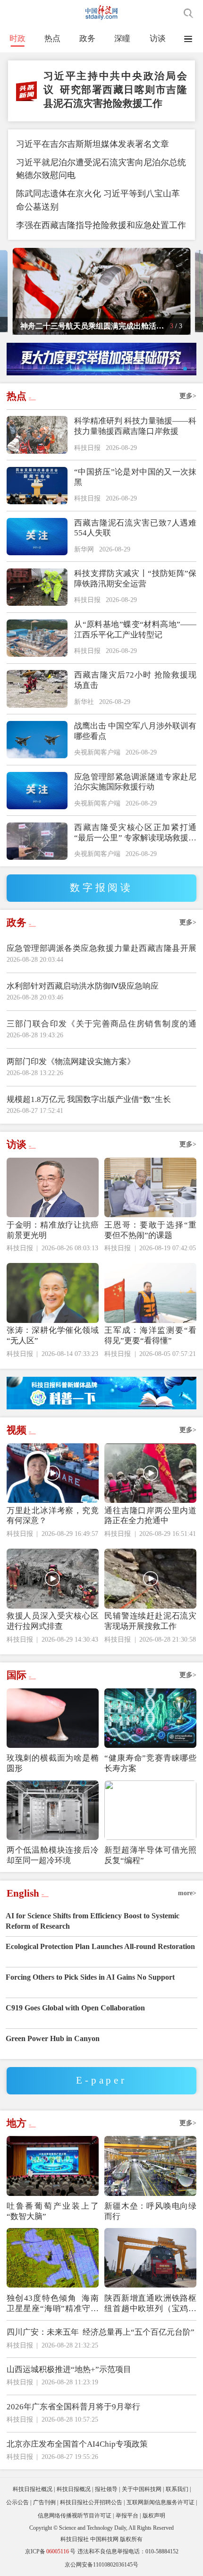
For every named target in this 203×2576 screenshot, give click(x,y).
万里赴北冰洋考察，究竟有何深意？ (53, 1516)
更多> (188, 396)
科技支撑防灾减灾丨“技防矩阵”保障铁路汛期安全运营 (135, 579)
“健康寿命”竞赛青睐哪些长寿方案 (150, 1763)
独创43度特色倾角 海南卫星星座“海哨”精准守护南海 (53, 2304)
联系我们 (177, 2489)
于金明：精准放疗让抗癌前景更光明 (53, 1230)
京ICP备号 (50, 2551)
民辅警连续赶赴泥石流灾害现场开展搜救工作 (150, 1621)
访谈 (158, 38)
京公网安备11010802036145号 (101, 2565)
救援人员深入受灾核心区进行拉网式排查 (53, 1621)
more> (187, 1893)
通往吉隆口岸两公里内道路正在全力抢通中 (150, 1516)
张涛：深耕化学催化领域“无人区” (53, 1335)
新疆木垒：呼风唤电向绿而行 (150, 2211)
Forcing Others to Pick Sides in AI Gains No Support (90, 1977)
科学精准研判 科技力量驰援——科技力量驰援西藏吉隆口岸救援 (135, 426)
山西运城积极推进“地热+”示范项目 (69, 2369)
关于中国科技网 (142, 2489)
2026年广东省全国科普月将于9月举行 (73, 2407)
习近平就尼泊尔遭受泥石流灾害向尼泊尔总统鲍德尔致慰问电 (101, 169)
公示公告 (17, 2502)
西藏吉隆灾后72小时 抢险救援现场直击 (135, 680)
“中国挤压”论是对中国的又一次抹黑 (135, 477)
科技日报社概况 (33, 2489)
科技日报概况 (74, 2489)
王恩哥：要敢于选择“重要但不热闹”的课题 (150, 1230)
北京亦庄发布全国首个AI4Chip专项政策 (77, 2444)
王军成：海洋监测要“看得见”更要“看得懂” (150, 1335)
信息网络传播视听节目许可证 (75, 2516)
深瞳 (122, 38)
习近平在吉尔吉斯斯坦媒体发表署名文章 (93, 144)
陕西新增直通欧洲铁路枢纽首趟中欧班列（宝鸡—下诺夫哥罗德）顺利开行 (150, 2304)
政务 (87, 38)
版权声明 (154, 2516)
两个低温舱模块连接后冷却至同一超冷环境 (53, 1855)
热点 (52, 38)
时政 (17, 38)
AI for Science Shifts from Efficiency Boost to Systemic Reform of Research (93, 1921)
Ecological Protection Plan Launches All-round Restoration (100, 1946)
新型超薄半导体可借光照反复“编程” (150, 1855)
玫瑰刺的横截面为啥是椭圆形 (53, 1763)
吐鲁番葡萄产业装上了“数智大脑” (53, 2211)
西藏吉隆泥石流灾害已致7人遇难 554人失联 (135, 528)
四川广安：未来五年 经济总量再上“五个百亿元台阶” (101, 2332)
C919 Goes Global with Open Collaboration (75, 2008)
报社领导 (106, 2489)
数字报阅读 (101, 888)
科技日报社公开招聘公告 (91, 2502)
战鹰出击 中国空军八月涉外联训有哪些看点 (135, 731)
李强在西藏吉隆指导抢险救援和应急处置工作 (101, 225)
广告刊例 (44, 2502)
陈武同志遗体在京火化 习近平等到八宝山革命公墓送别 (98, 200)
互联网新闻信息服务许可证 (161, 2502)
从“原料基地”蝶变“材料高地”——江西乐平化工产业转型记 (135, 630)
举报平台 (127, 2516)
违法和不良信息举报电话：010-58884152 (128, 2551)
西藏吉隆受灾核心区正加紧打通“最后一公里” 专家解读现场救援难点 (135, 833)
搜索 (188, 13)
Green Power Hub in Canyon (53, 2038)
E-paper (101, 2080)
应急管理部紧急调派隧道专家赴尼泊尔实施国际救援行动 (135, 782)
